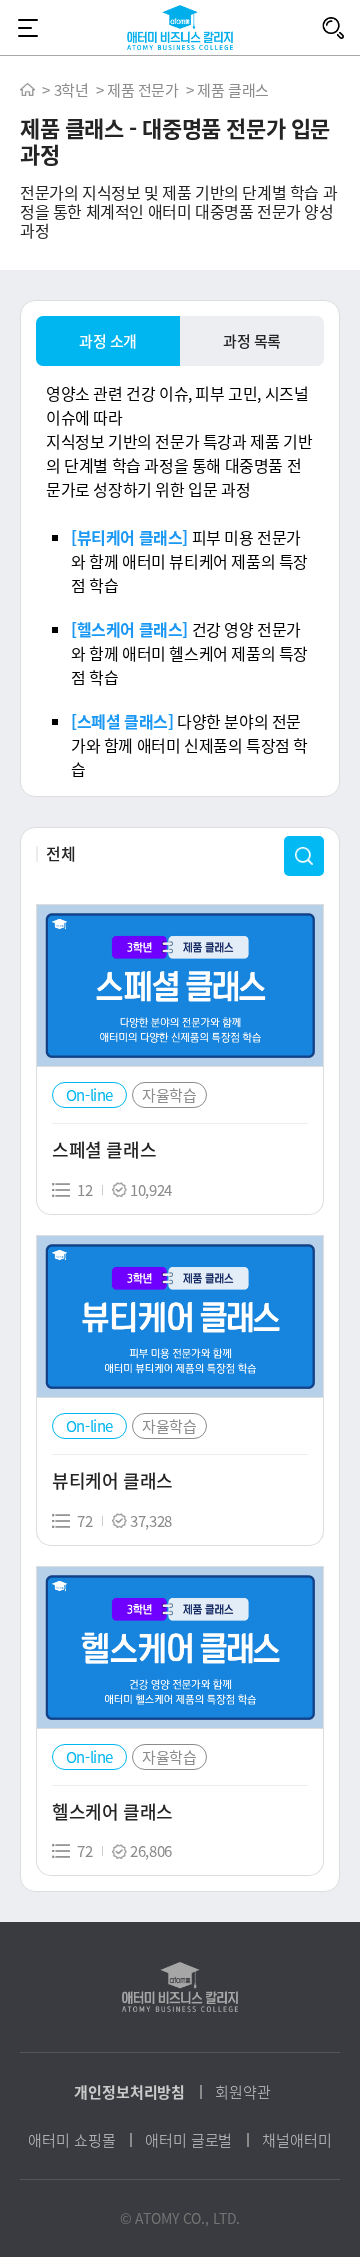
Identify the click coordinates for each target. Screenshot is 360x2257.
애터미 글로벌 (188, 2140)
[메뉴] (27, 27)
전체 (60, 853)
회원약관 (242, 2092)
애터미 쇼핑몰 (71, 2140)
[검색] (332, 27)
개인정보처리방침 (129, 2092)
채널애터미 (296, 2140)
